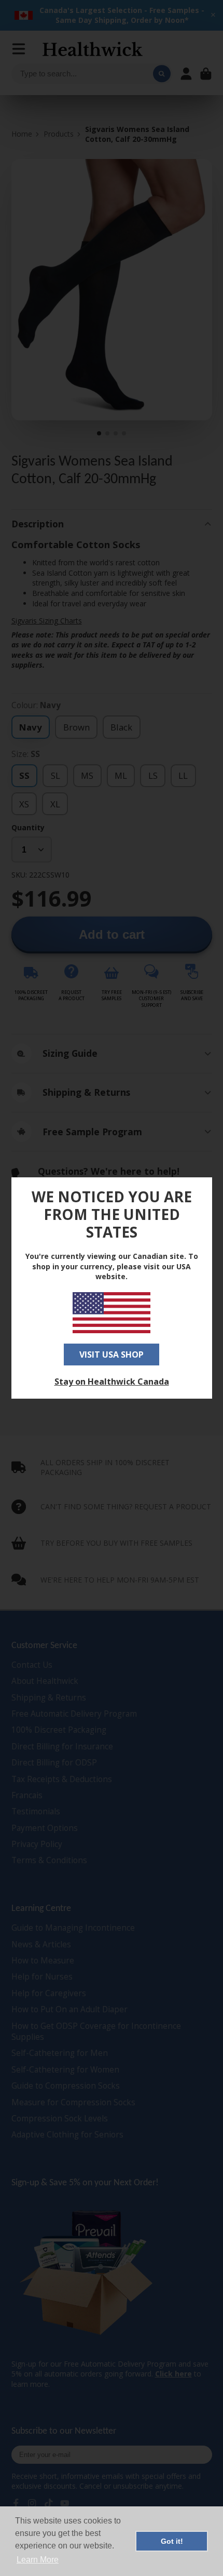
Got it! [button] (172, 2541)
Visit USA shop (112, 1355)
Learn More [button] (38, 2560)
